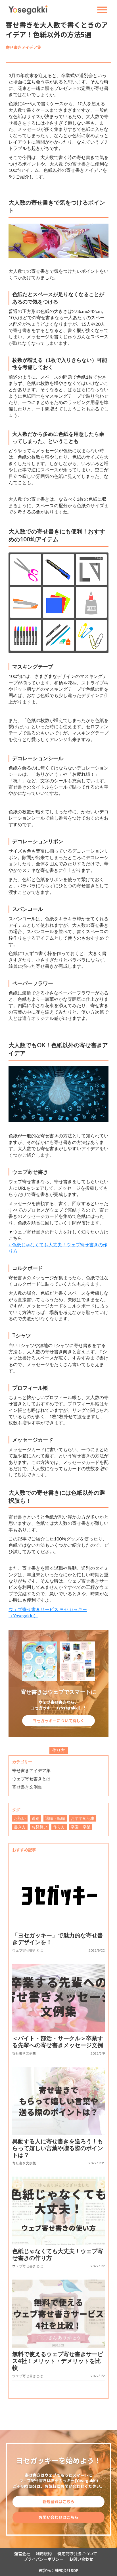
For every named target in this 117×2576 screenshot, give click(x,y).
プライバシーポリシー (44, 2559)
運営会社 (22, 2554)
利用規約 (44, 2554)
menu (102, 10)
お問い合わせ (81, 2559)
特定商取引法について (77, 2554)
